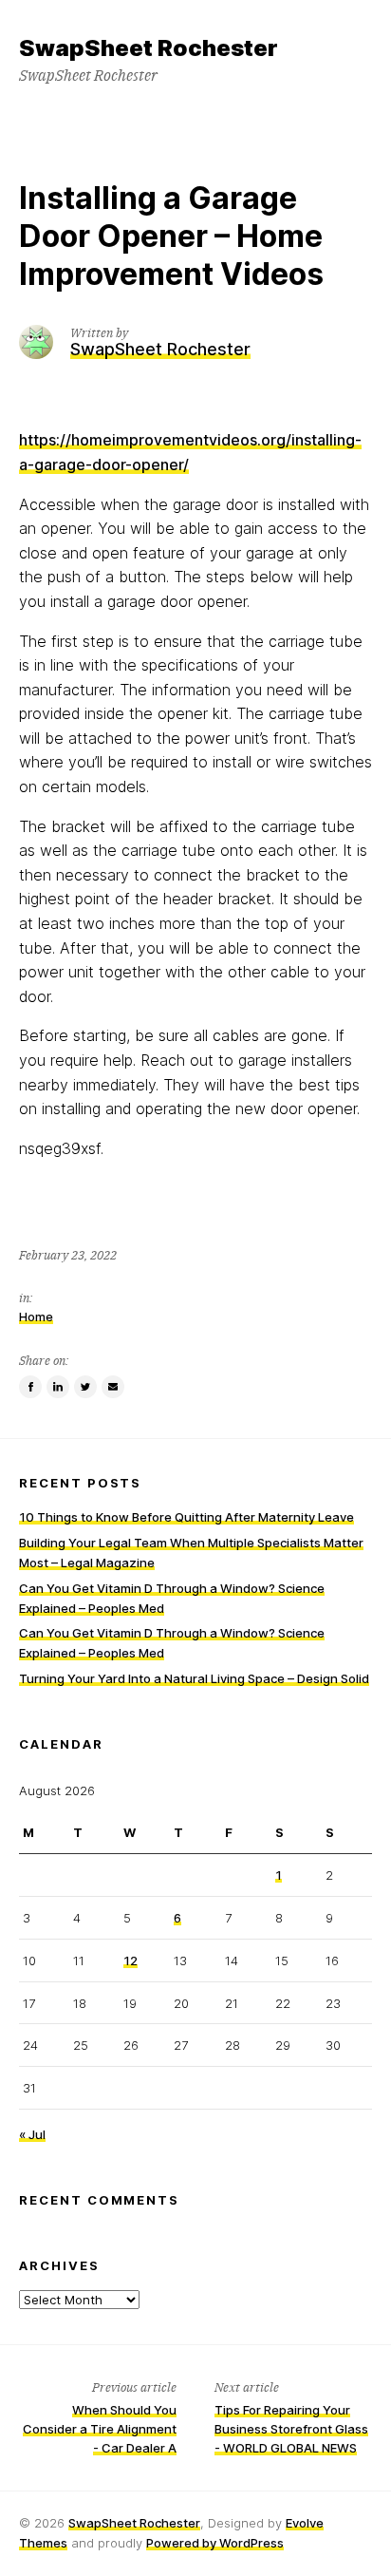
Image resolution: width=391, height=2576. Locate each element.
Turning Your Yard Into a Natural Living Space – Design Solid (194, 1678)
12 (130, 1960)
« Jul (32, 2134)
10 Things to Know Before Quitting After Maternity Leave (186, 1517)
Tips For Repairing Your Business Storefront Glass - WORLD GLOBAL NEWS (291, 2429)
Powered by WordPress (215, 2543)
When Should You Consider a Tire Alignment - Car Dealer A (100, 2429)
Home (36, 1316)
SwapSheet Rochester (134, 2523)
